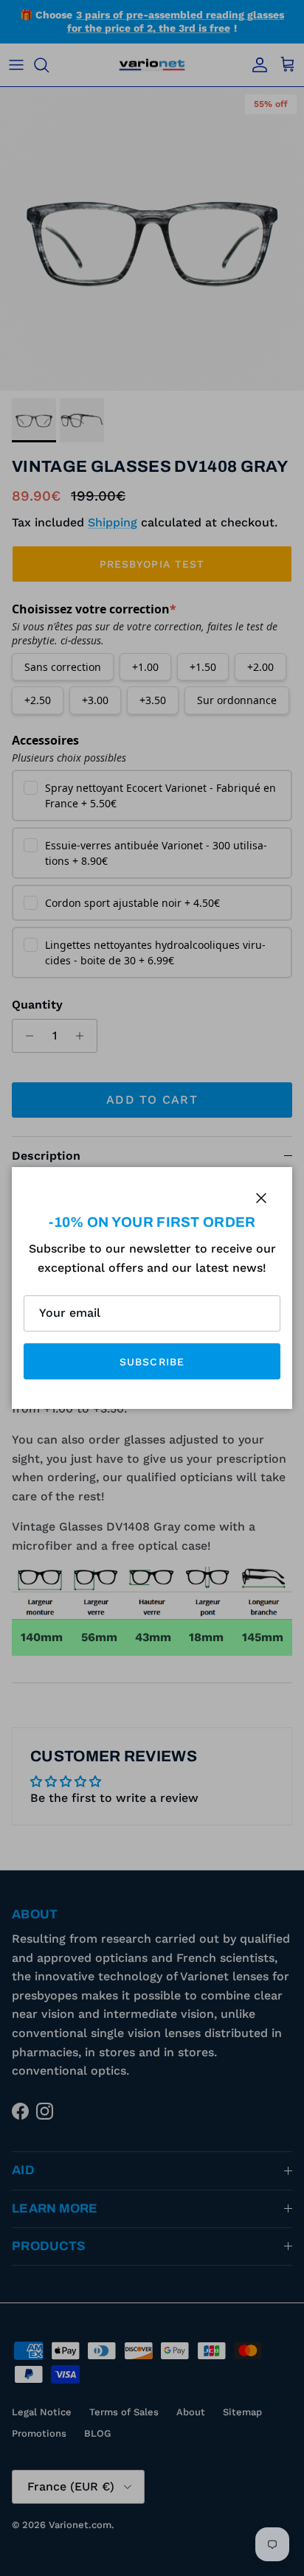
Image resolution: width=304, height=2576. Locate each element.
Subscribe (152, 1362)
